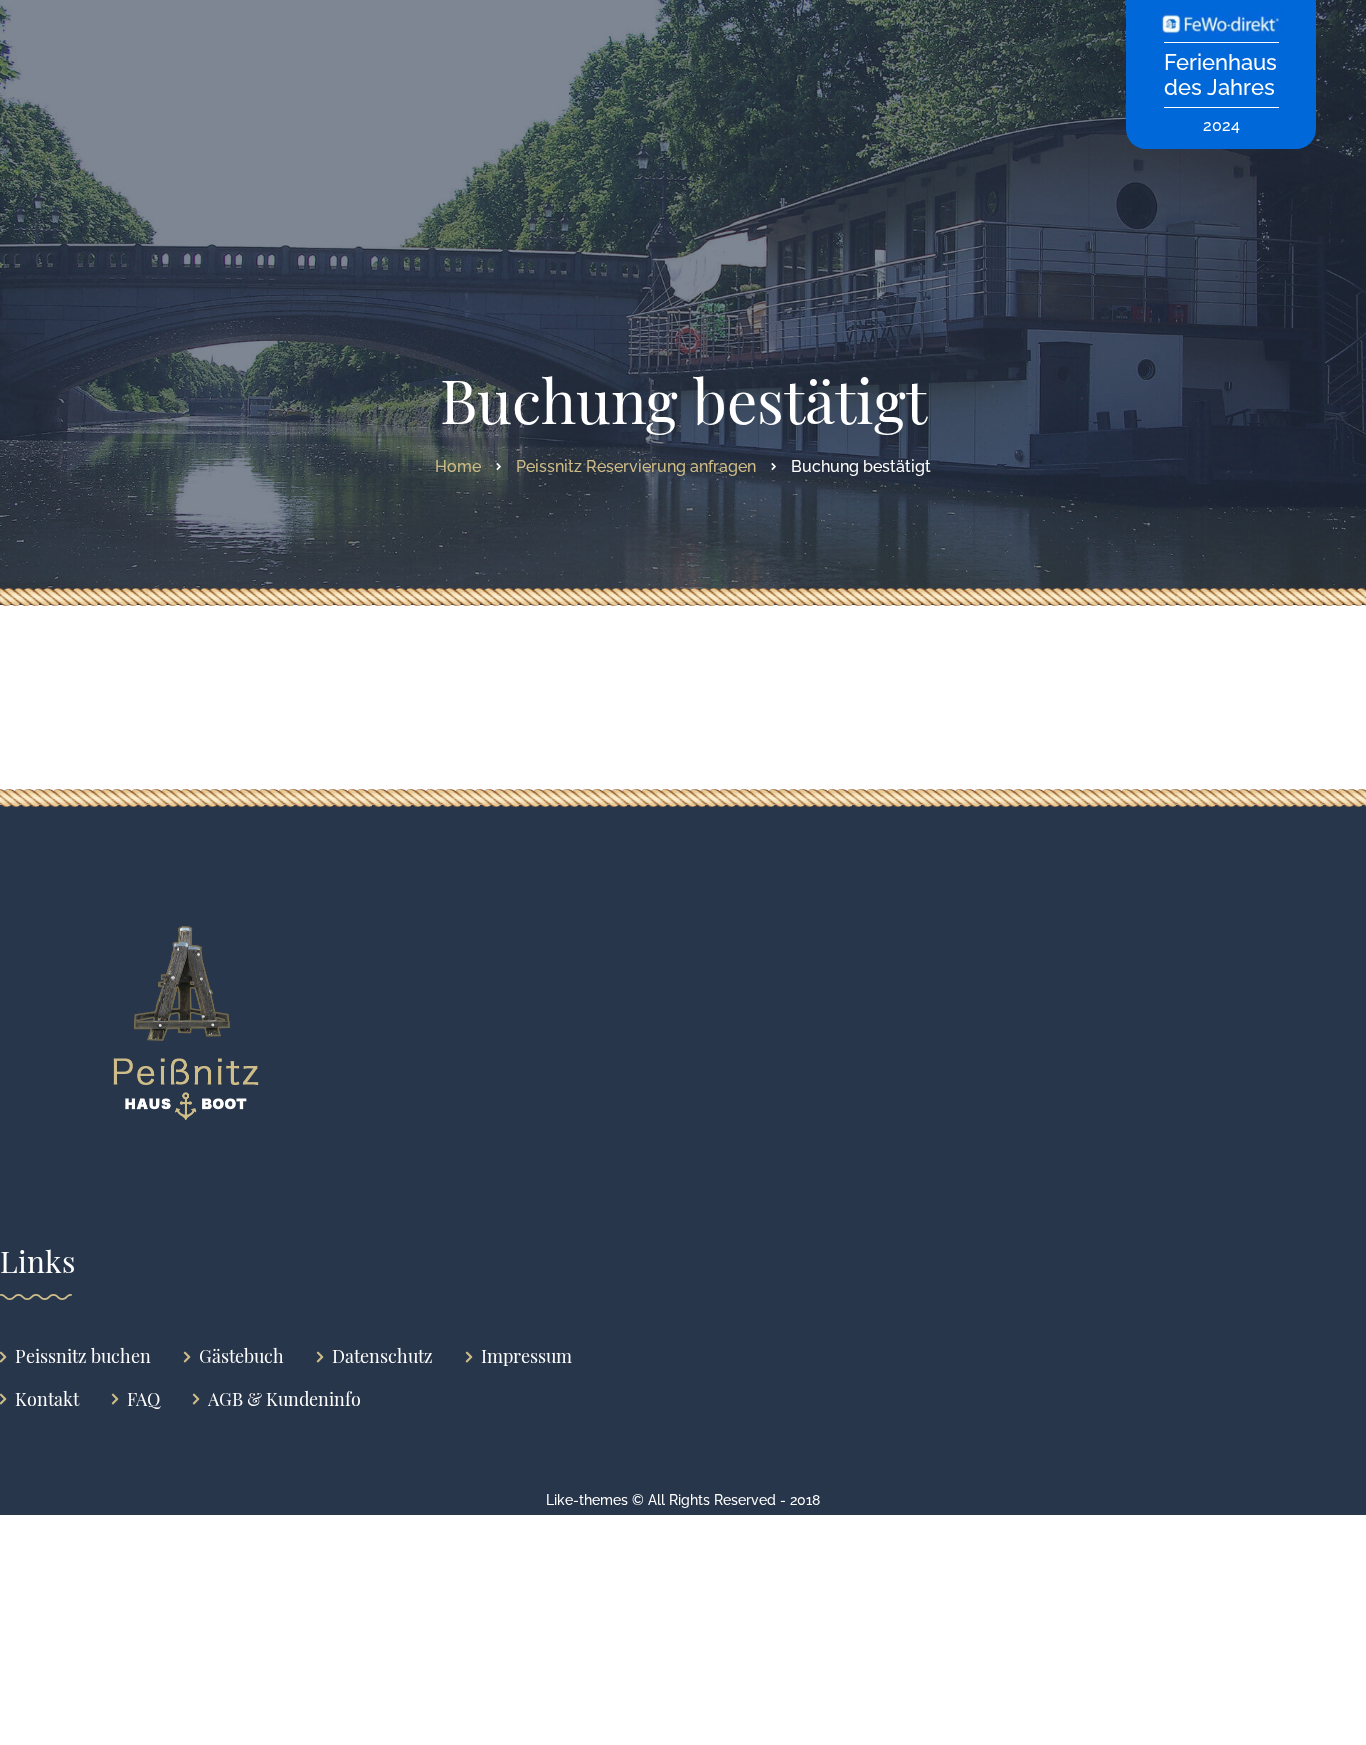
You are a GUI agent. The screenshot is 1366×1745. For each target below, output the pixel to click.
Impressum (526, 1356)
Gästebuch (241, 1356)
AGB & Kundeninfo (284, 1399)
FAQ (143, 1399)
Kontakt (47, 1399)
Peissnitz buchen (83, 1356)
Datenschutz (382, 1356)
